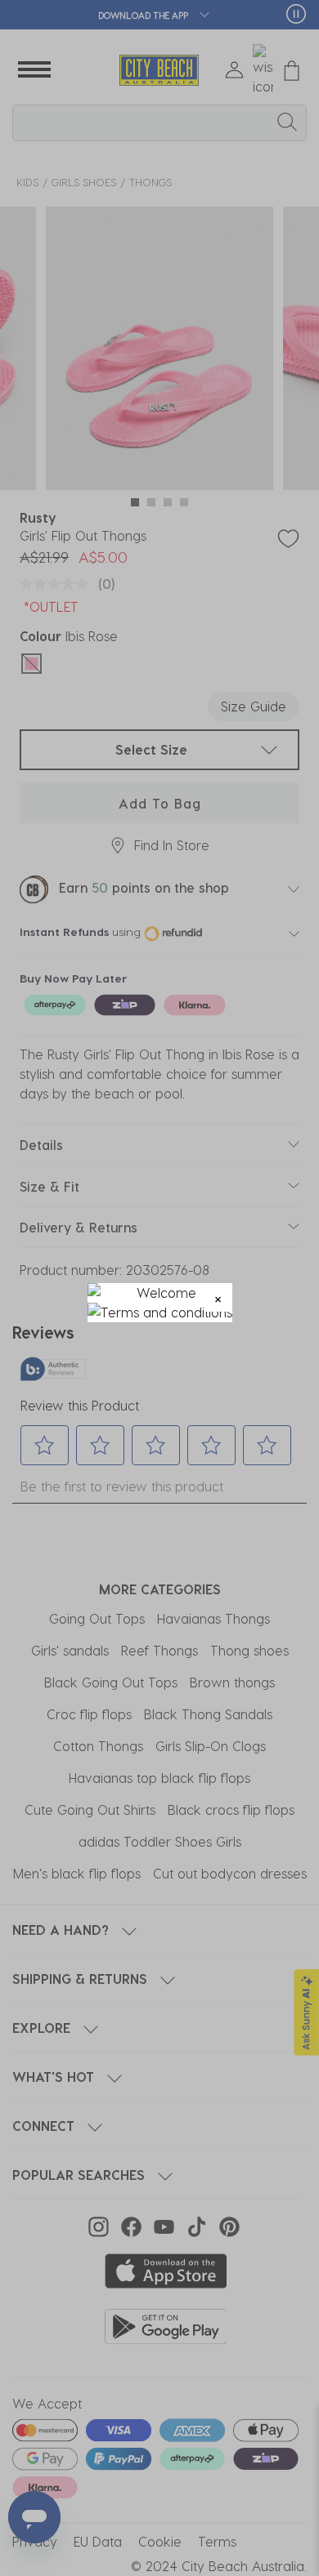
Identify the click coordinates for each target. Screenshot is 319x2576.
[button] (218, 1297)
